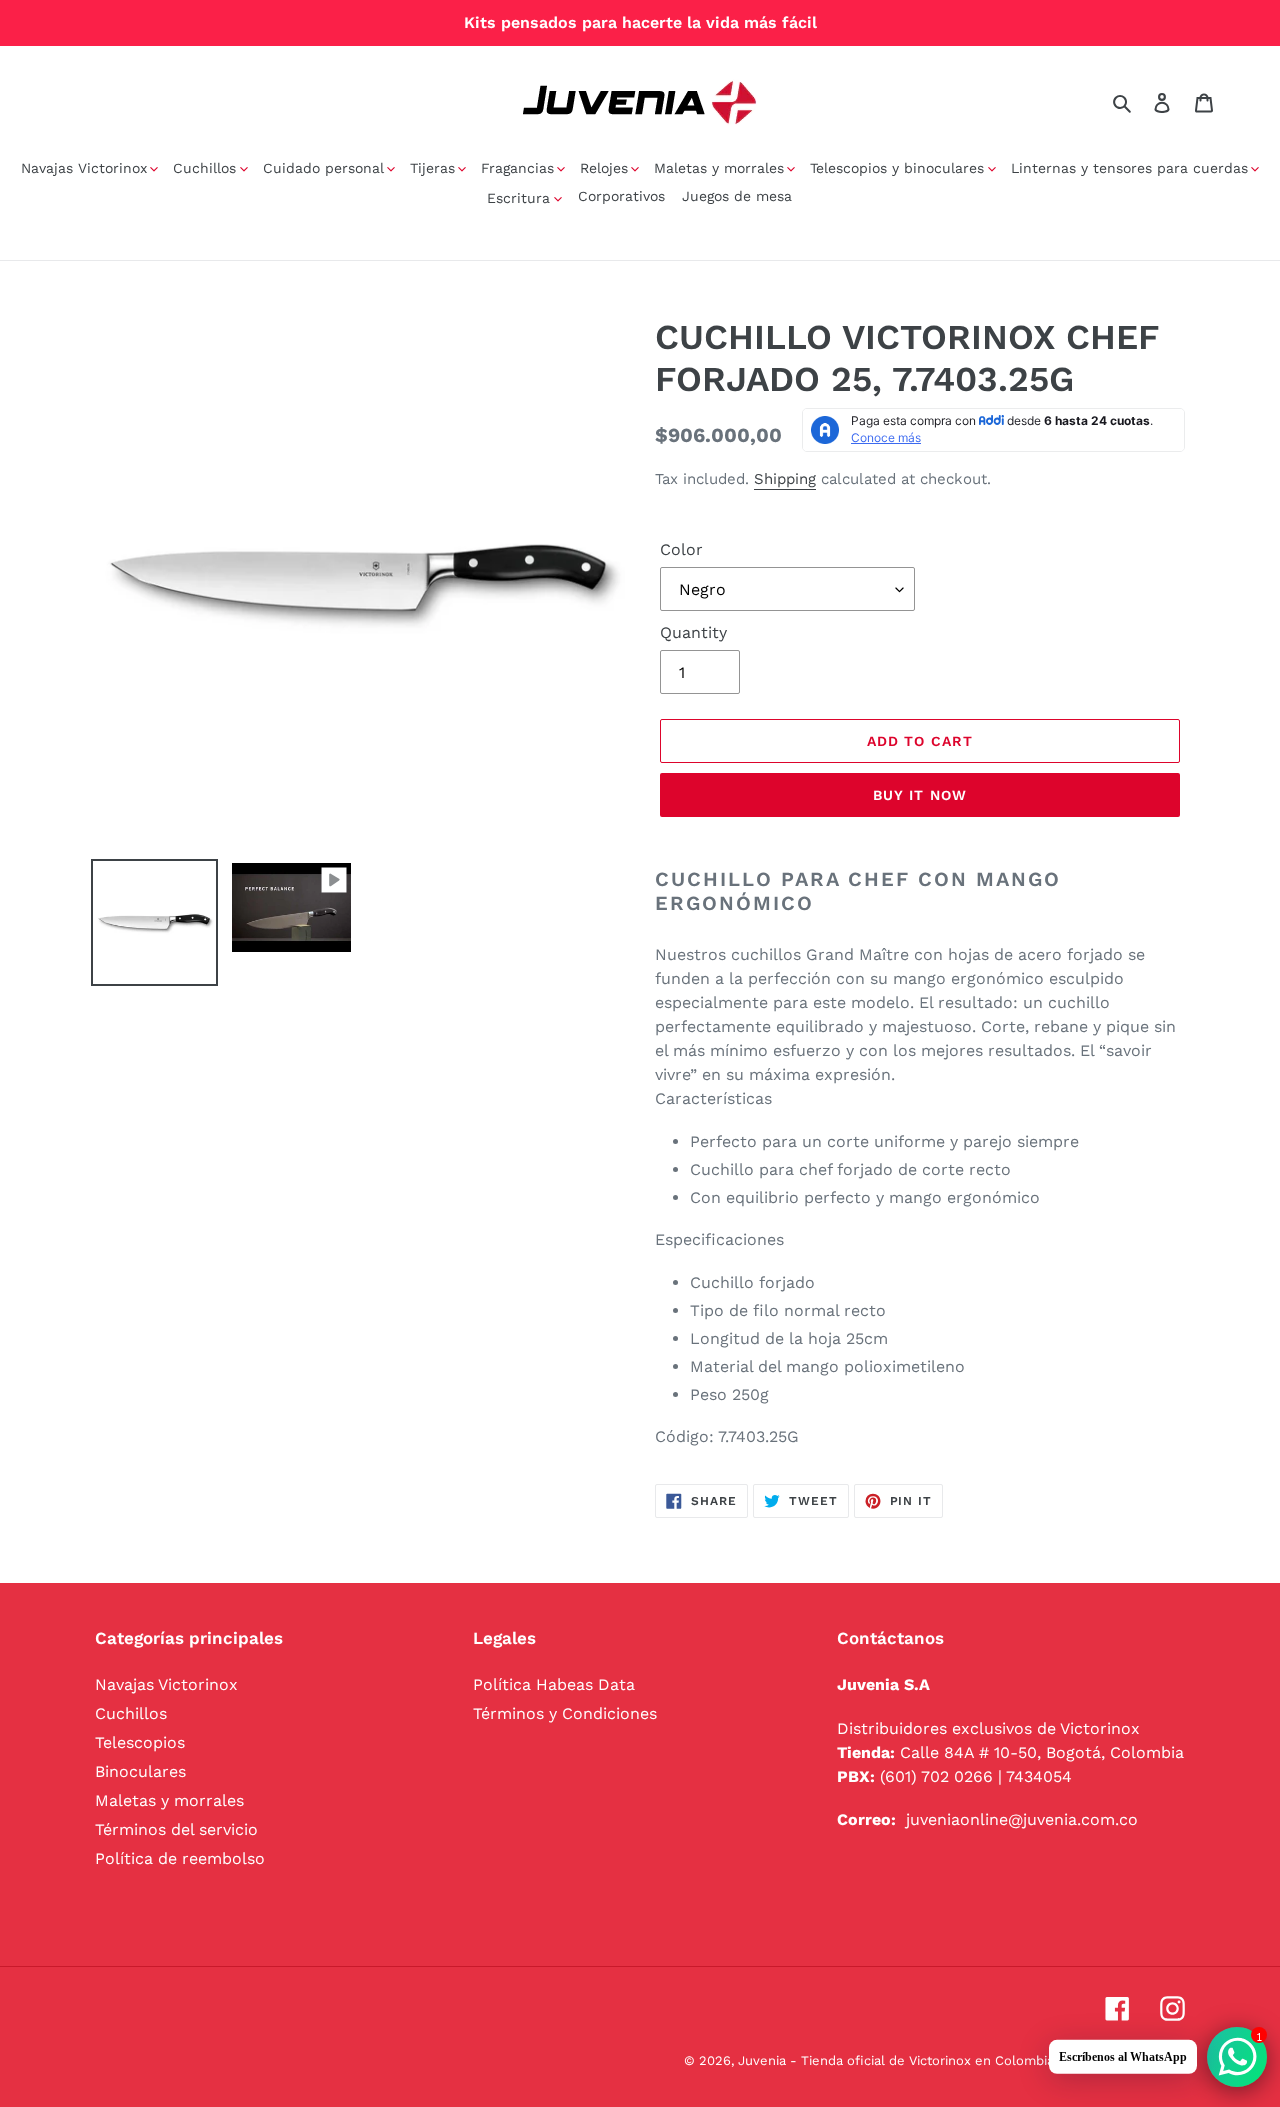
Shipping (785, 479)
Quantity (693, 632)
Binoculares (140, 1771)
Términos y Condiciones (565, 1713)
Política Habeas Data (554, 1684)
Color (681, 549)
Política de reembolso (180, 1858)
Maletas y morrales (169, 1800)
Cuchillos (131, 1713)
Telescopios (140, 1742)
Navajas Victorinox (166, 1684)
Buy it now (920, 795)
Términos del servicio (176, 1829)
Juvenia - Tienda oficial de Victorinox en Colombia (896, 2060)
